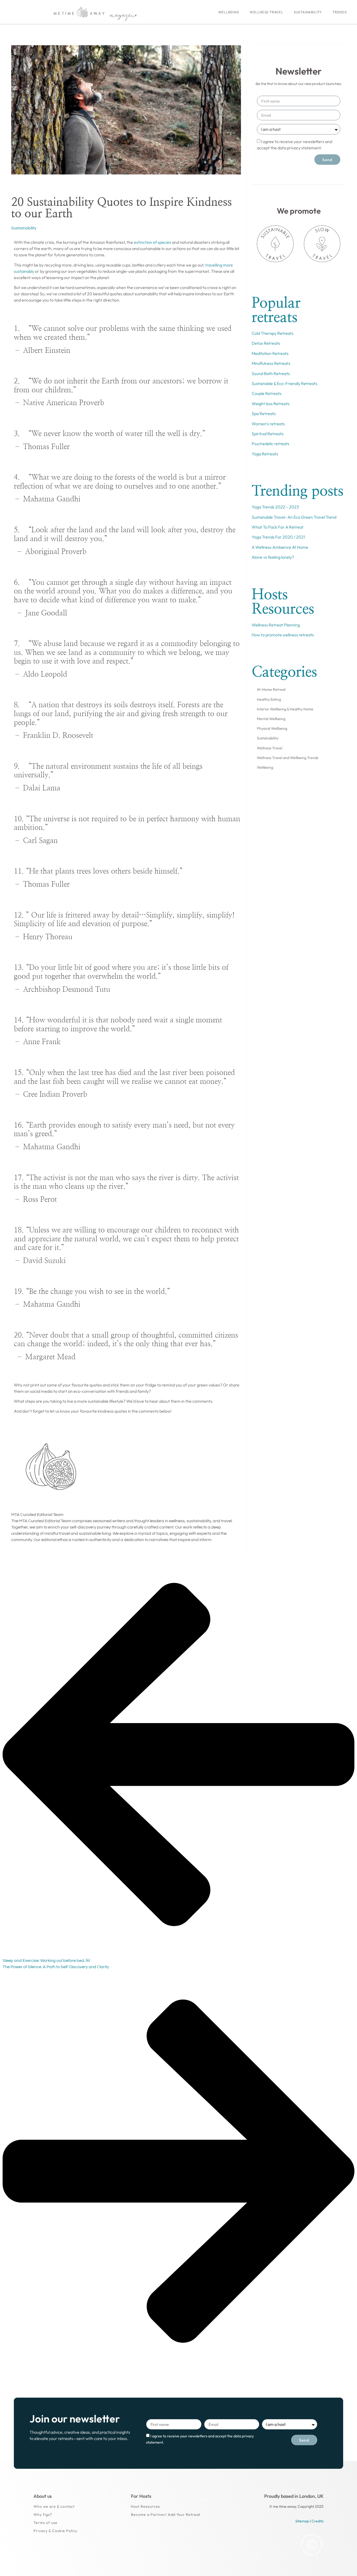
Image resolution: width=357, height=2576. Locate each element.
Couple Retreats (267, 393)
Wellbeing (229, 12)
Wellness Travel (266, 12)
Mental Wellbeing (271, 719)
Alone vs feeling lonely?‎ (273, 557)
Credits (318, 2521)
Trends (340, 12)
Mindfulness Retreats (271, 363)
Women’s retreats (268, 424)
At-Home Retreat (271, 689)
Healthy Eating (269, 699)
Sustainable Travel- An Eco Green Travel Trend (294, 517)
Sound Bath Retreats (271, 373)
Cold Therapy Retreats (273, 333)
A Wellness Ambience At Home (280, 547)
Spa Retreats (264, 414)
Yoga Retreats (265, 454)
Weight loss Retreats (271, 404)
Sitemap (302, 2521)
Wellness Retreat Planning (276, 625)
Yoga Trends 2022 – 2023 (275, 507)
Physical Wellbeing (272, 728)
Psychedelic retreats (270, 444)
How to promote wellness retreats (283, 635)
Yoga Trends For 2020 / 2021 (278, 537)
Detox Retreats (266, 343)
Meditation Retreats (270, 353)
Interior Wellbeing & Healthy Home (285, 709)
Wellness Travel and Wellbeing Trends (288, 758)
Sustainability (308, 12)
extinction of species (152, 242)
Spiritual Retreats (268, 434)
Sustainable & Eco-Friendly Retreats (284, 383)
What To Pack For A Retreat (278, 527)
